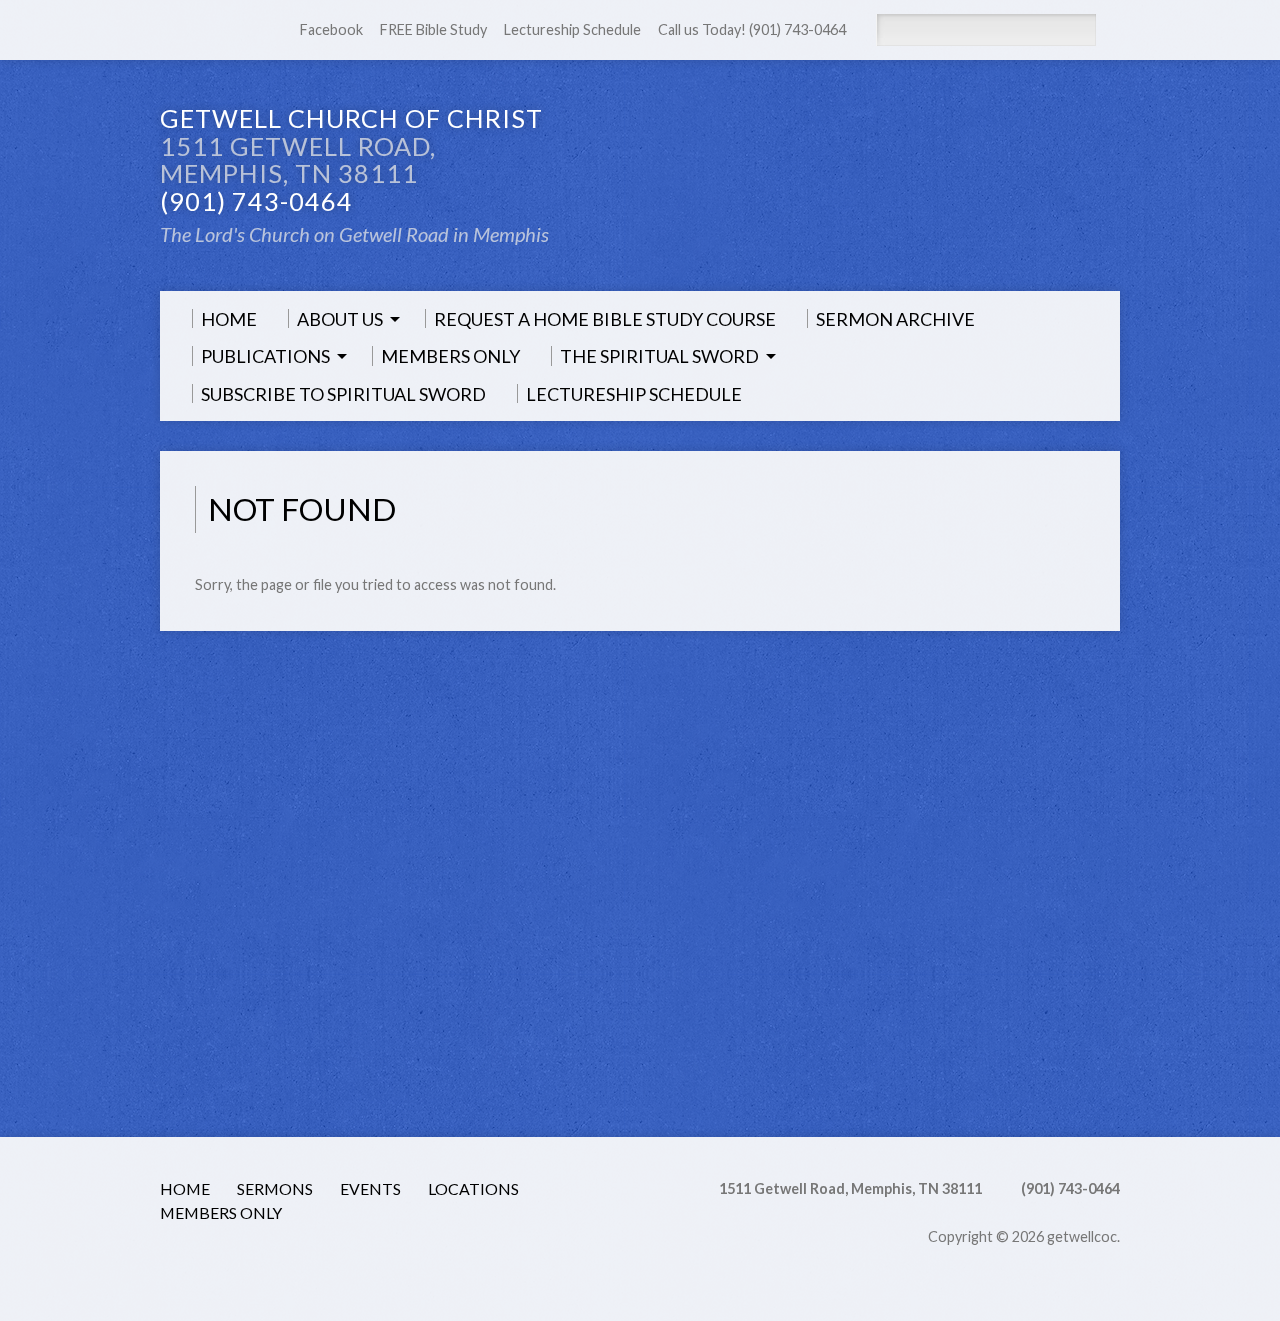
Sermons (275, 1188)
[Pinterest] (304, 1265)
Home (185, 1188)
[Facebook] (196, 31)
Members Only (221, 1212)
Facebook (331, 29)
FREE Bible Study (433, 29)
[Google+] (277, 1265)
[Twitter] (250, 1265)
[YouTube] (331, 1265)
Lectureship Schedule (572, 29)
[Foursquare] (439, 1265)
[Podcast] (196, 1265)
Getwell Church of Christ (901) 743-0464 (351, 159)
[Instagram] (412, 1265)
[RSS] (169, 31)
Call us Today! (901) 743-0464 (752, 29)
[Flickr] (385, 1265)
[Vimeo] (358, 1265)
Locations (473, 1188)
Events (370, 1188)
